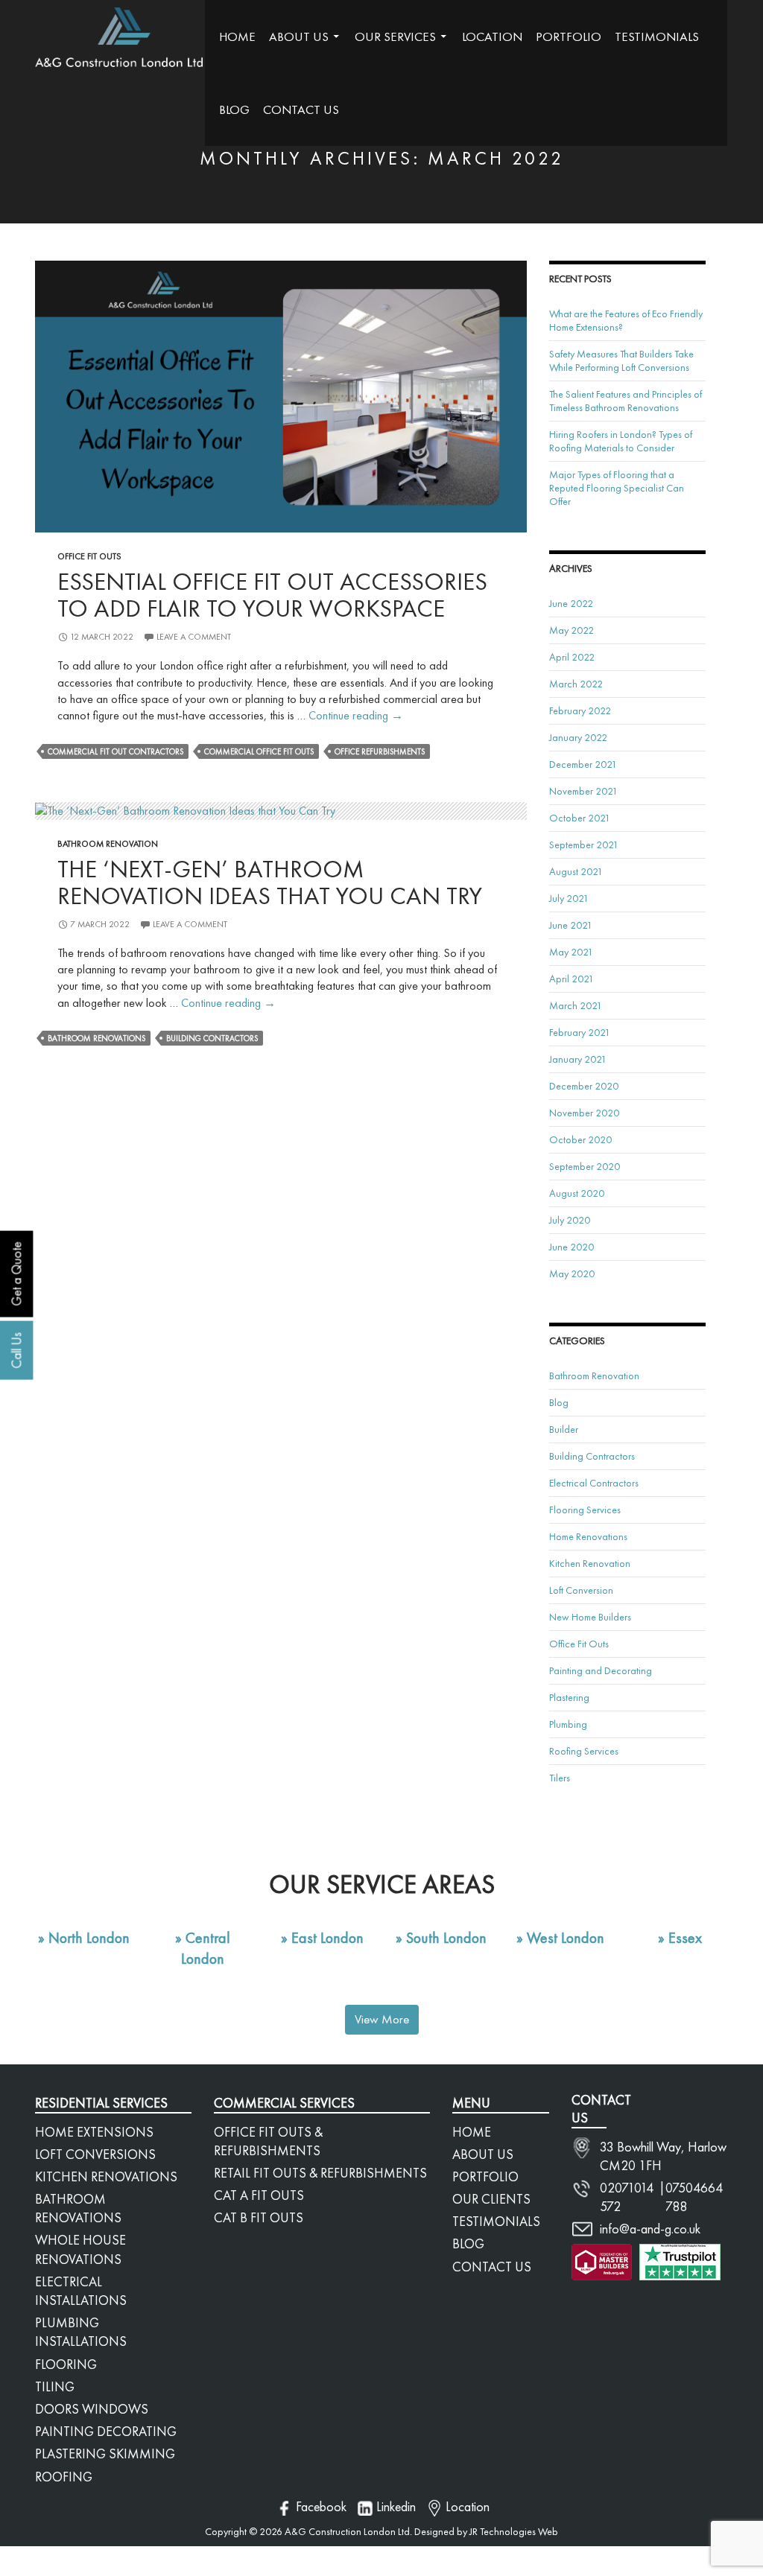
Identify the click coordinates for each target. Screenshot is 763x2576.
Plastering (569, 1697)
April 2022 (572, 657)
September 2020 (585, 1166)
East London (327, 1938)
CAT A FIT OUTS (259, 2195)
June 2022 (571, 603)
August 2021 (576, 871)
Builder (564, 1429)
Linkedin (396, 2506)
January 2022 (578, 737)
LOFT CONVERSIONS (95, 2154)
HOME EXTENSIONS (94, 2132)
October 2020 (580, 1139)
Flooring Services (585, 1510)
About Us (299, 36)
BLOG (468, 2243)
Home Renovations (588, 1536)
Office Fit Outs (89, 556)
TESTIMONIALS (496, 2221)
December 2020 (584, 1086)
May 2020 (572, 1273)
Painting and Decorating (601, 1670)
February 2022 (580, 710)
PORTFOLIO (485, 2176)
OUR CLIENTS (491, 2199)
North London (89, 1938)
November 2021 (583, 791)
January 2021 (578, 1059)
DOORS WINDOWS (92, 2409)
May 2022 (572, 630)
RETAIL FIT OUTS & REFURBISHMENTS (320, 2173)
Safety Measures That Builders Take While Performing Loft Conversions (621, 360)
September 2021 (584, 845)
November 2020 (584, 1113)
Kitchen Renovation (590, 1563)
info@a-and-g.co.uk (650, 2229)
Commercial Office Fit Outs (259, 751)
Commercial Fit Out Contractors (115, 751)
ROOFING (64, 2477)
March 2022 (576, 684)
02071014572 (627, 2197)
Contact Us (301, 109)
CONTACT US (492, 2267)
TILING (55, 2386)
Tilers (560, 1778)
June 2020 (572, 1247)
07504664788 (694, 2197)
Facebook (321, 2506)
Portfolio (569, 36)
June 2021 (571, 925)
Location (492, 36)
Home (237, 36)
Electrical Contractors (594, 1483)
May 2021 (571, 952)
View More (382, 2019)
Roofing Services (584, 1751)
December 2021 (583, 764)
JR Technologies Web (513, 2531)
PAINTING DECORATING (106, 2431)
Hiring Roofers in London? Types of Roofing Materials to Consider (621, 441)
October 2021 (580, 818)
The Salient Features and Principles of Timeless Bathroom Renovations (626, 401)
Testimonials (657, 36)
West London (566, 1938)
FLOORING (66, 2364)
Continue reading (356, 715)
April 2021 (572, 979)
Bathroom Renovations (96, 1038)
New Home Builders (590, 1617)
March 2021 (576, 1005)
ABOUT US (483, 2154)
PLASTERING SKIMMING (105, 2453)
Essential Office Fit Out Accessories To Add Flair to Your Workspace (272, 595)
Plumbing (568, 1724)
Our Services (395, 36)
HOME (472, 2132)
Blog (234, 109)
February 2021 (580, 1032)
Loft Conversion (581, 1590)
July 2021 (569, 898)
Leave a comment (194, 637)
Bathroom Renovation (108, 844)
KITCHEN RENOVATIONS (106, 2176)
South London (446, 1938)
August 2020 (577, 1193)
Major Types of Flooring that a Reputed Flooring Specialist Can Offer (617, 488)
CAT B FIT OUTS (259, 2217)
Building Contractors (212, 1038)
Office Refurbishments (380, 751)
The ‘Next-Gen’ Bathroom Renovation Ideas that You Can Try (270, 882)
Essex (685, 1938)
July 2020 (570, 1220)
